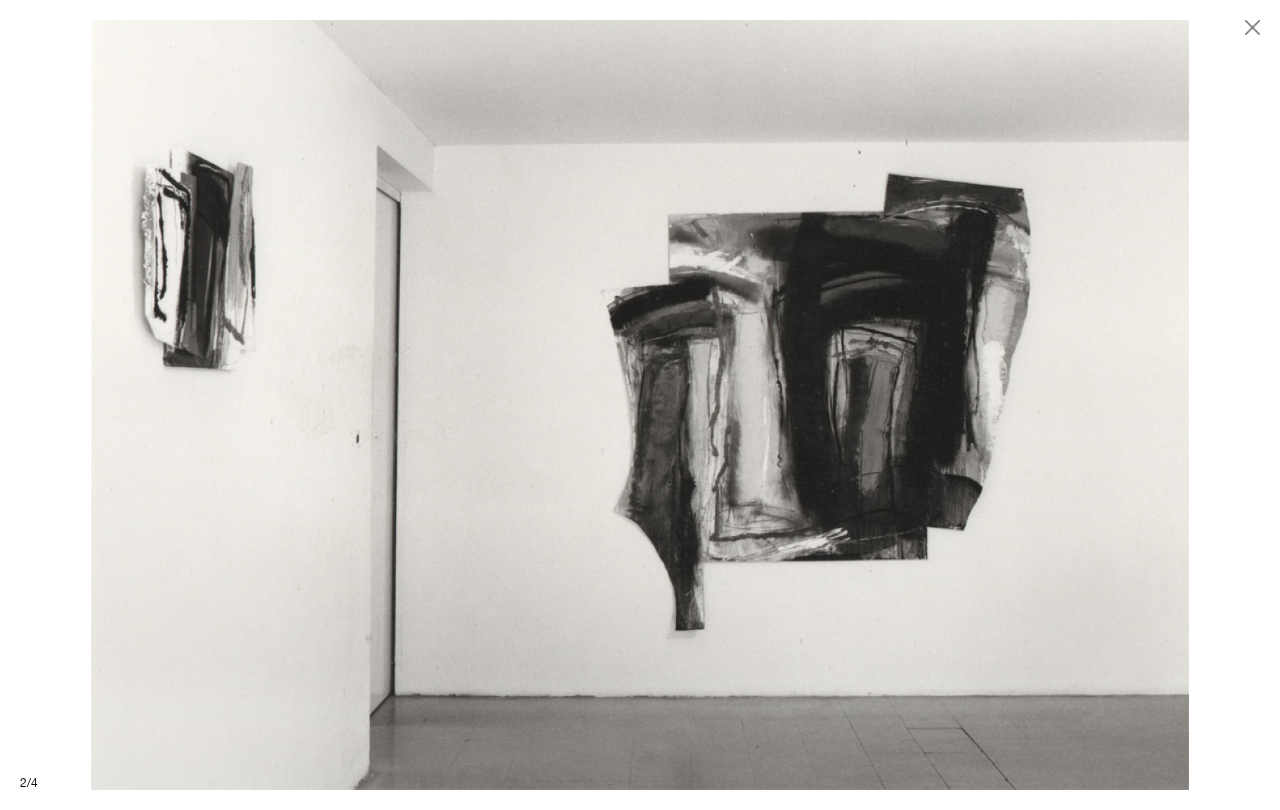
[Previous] (320, 405)
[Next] (960, 405)
